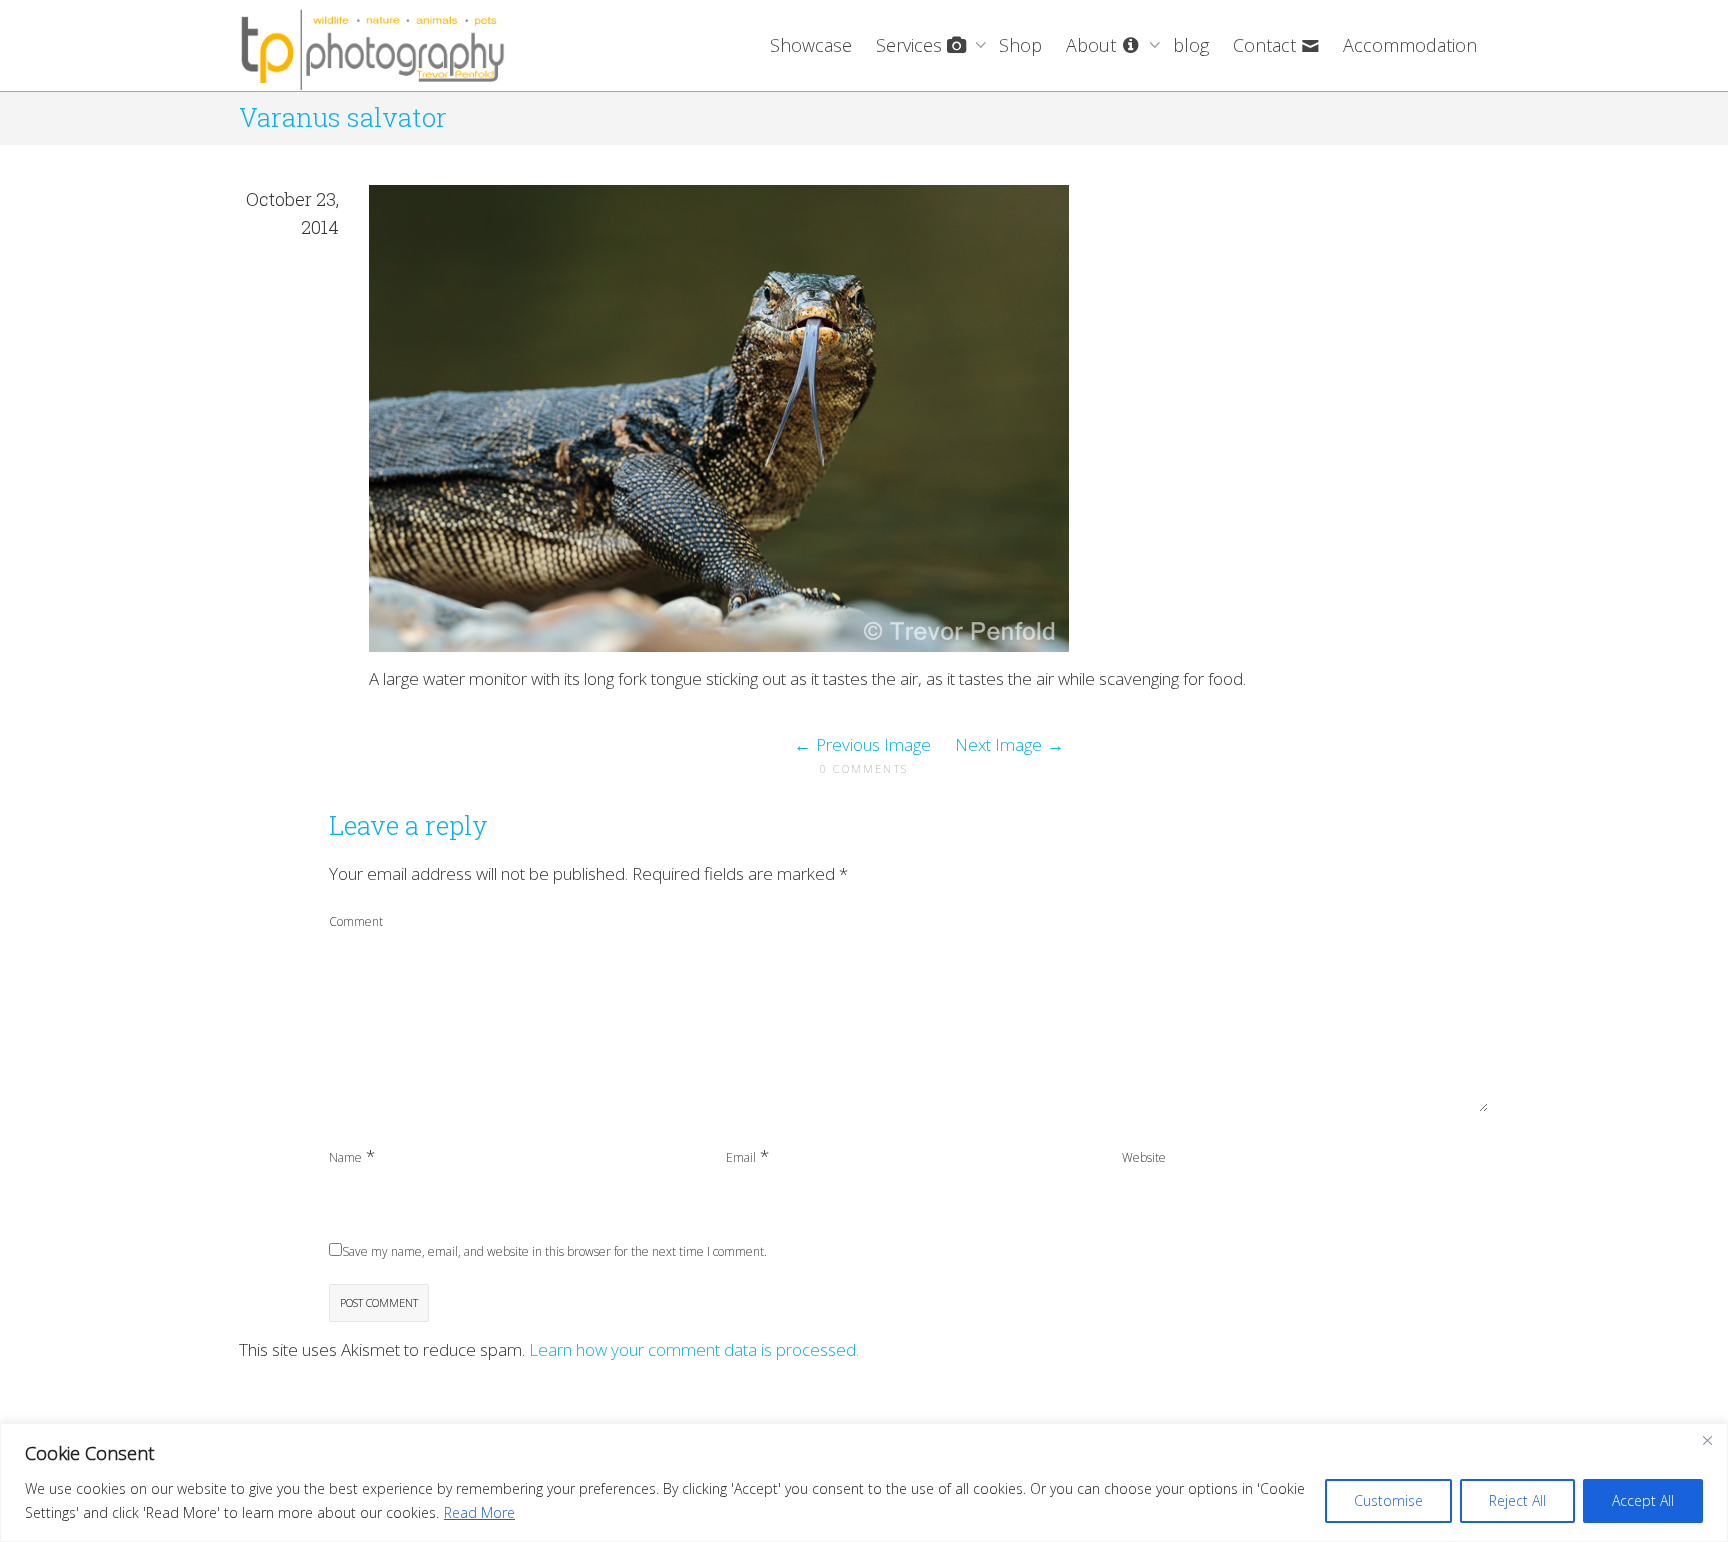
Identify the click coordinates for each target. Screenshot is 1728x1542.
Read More (479, 1512)
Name (345, 1157)
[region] (864, 1482)
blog (1191, 45)
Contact (1267, 45)
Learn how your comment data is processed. (694, 1349)
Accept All (1643, 1500)
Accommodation (1410, 45)
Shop (1020, 45)
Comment (356, 921)
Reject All (1517, 1500)
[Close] (1707, 1440)
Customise (1388, 1500)
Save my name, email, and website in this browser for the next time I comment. (554, 1251)
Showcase (811, 45)
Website (1144, 1157)
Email (741, 1157)
